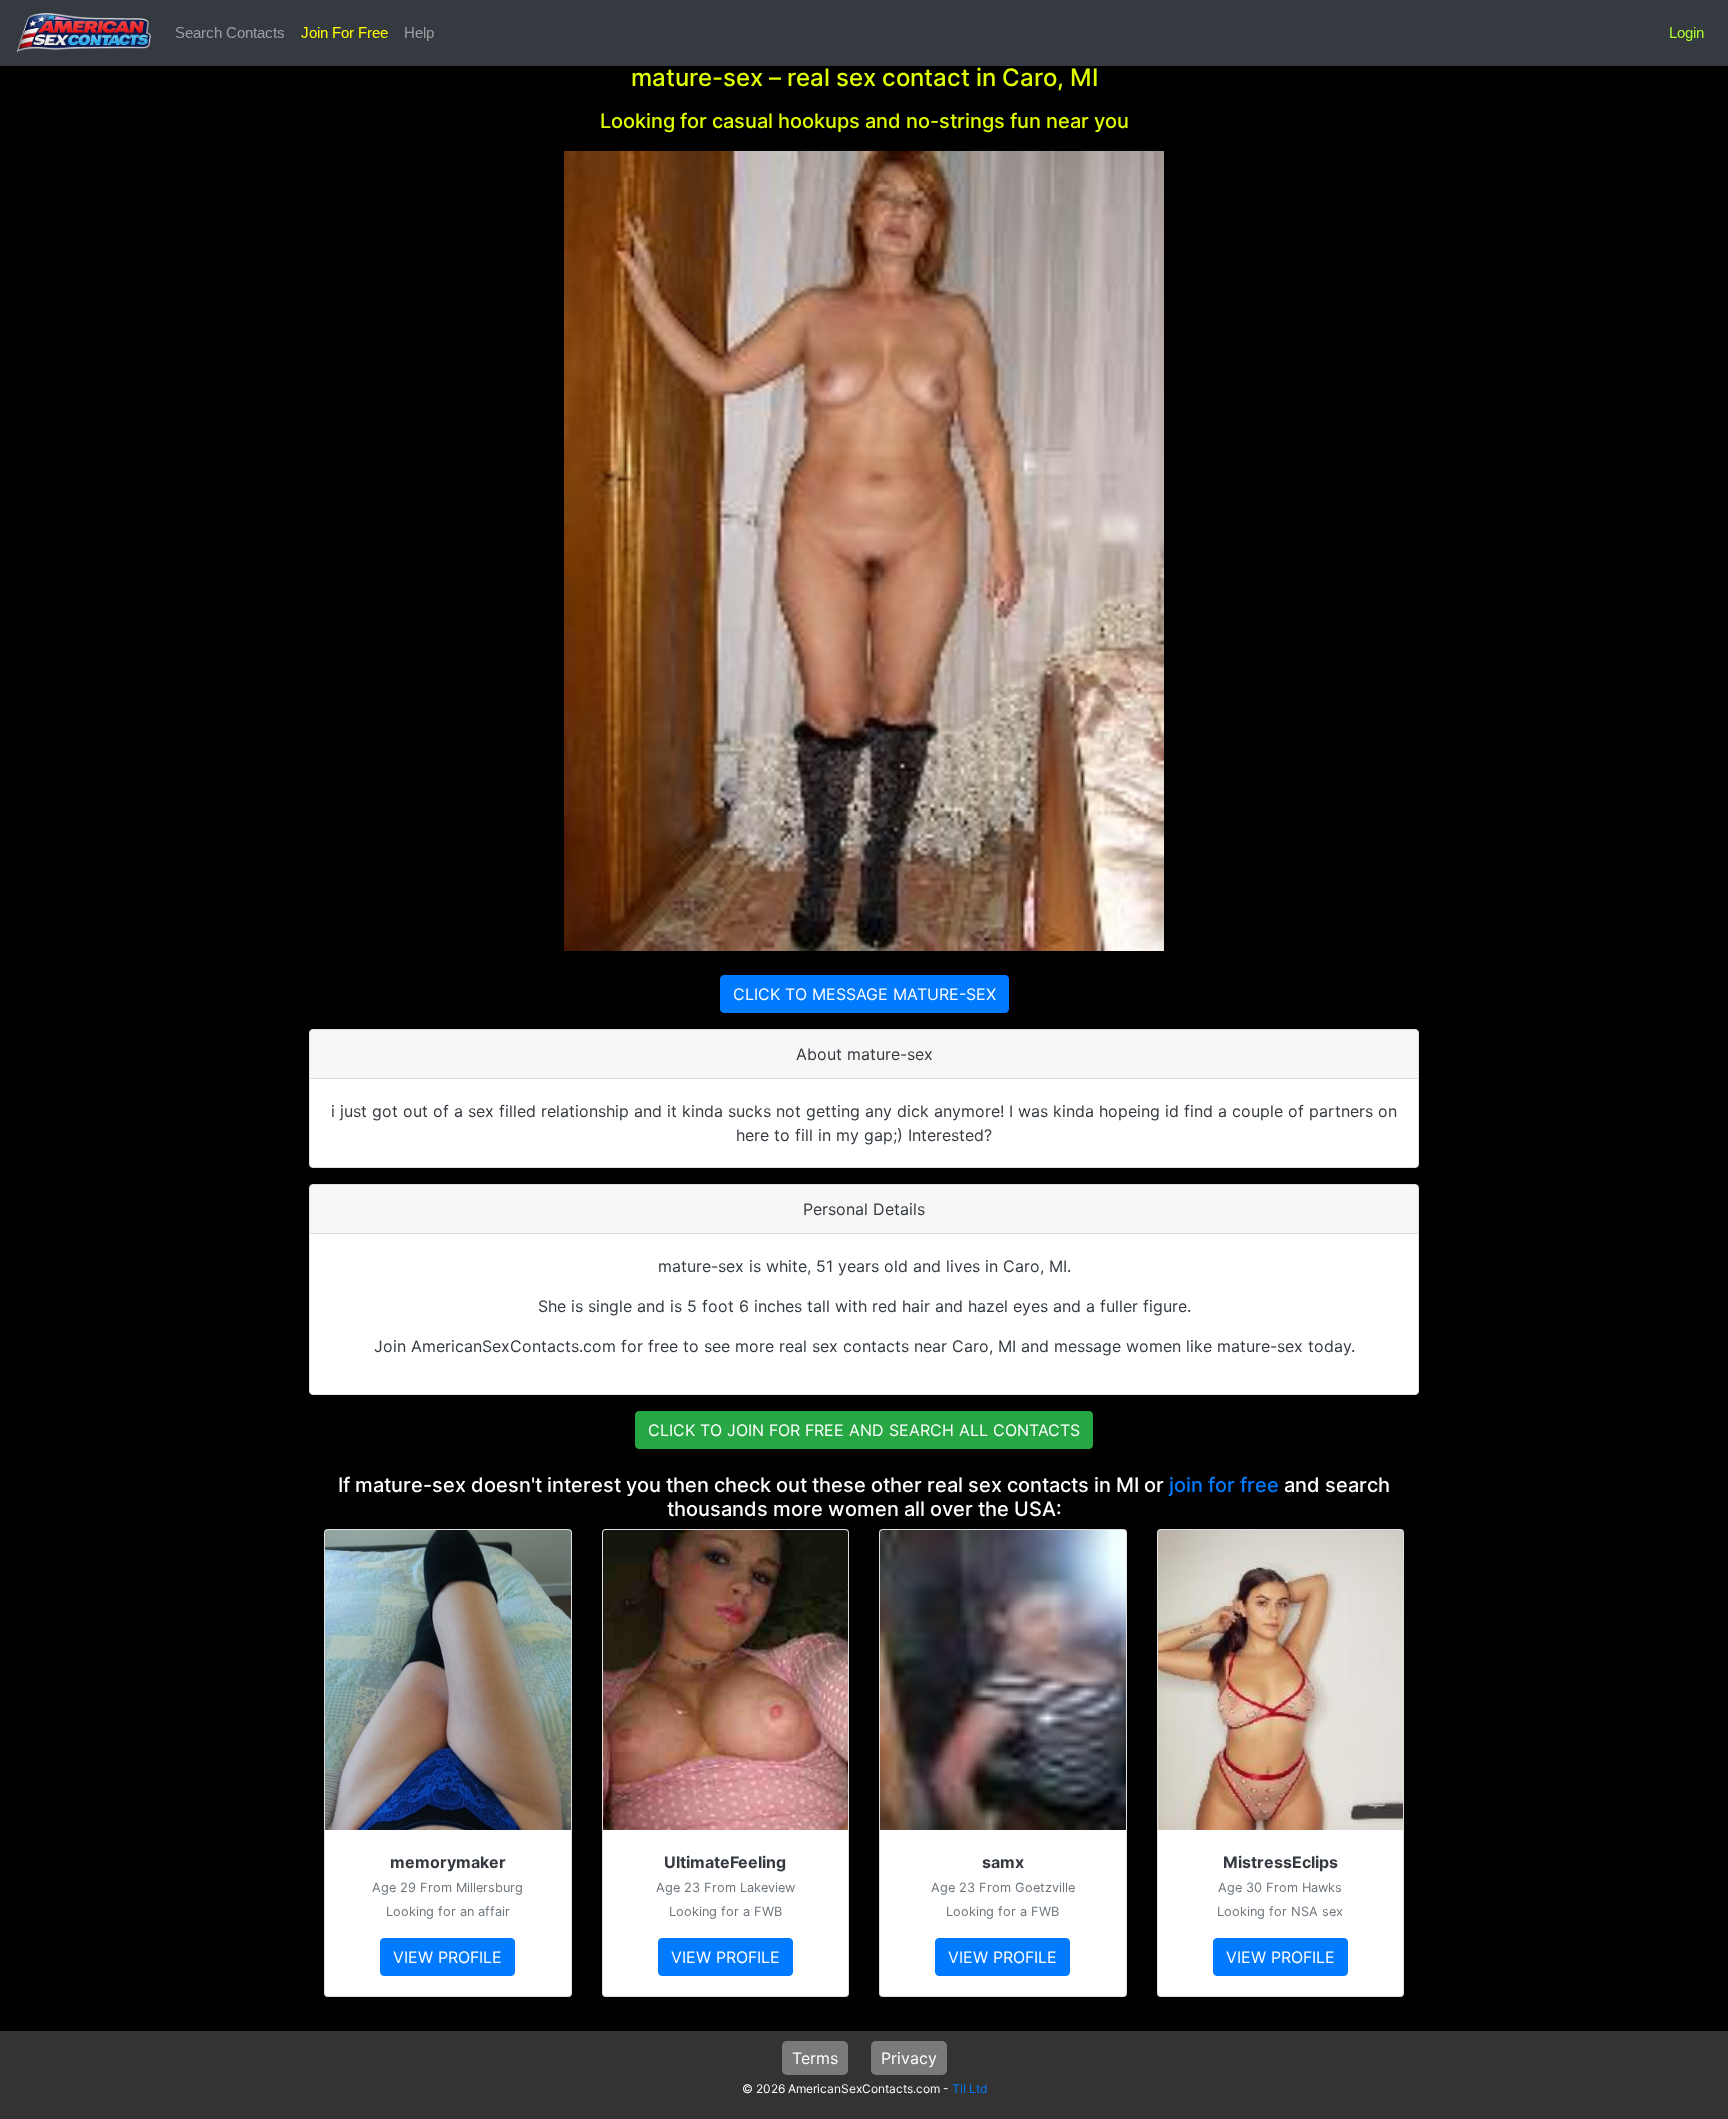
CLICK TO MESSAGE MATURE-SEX (864, 994)
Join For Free (344, 32)
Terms (815, 2058)
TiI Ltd (969, 2088)
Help (419, 32)
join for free (1224, 1485)
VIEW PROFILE (447, 1957)
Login (1686, 32)
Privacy (909, 2058)
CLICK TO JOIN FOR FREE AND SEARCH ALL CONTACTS (864, 1430)
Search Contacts (230, 32)
